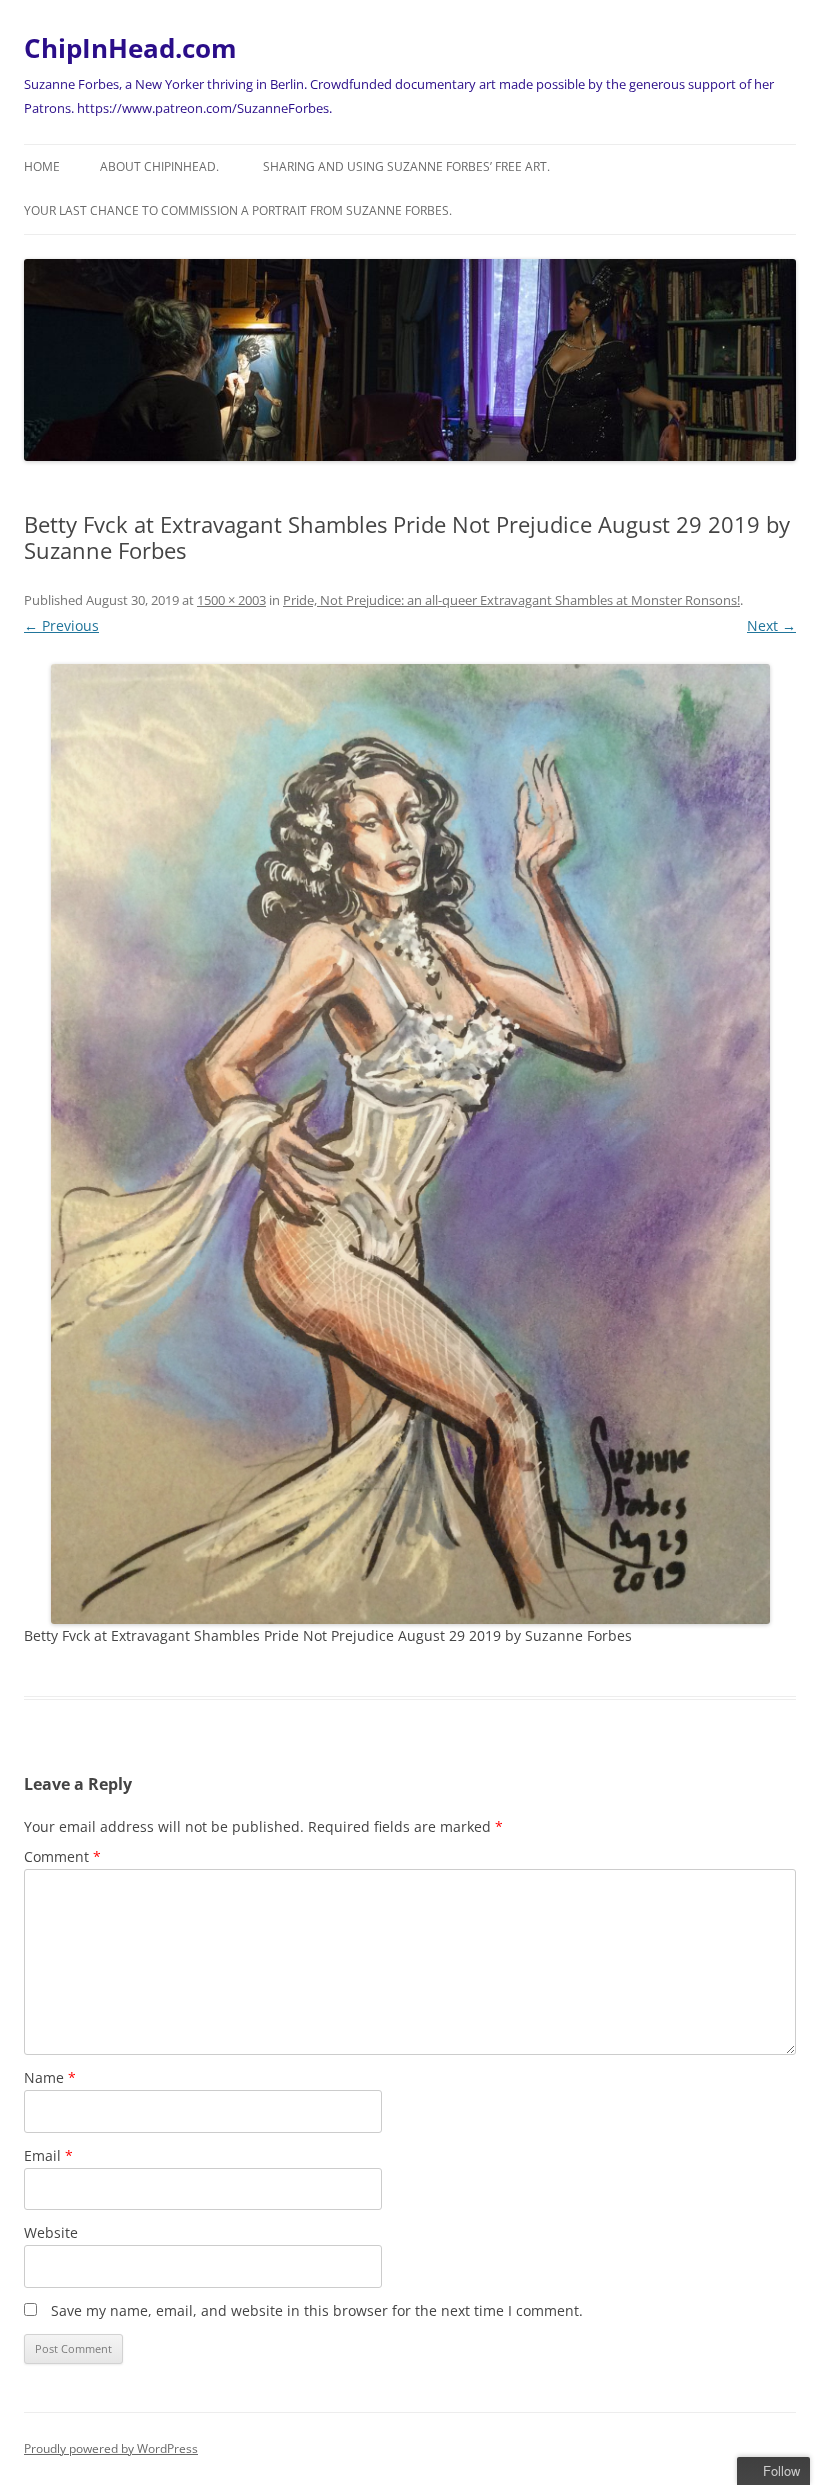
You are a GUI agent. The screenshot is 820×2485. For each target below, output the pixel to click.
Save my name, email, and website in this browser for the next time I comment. (317, 2310)
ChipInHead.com (130, 48)
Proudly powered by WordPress (111, 2448)
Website (51, 2232)
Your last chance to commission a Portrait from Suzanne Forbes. (238, 210)
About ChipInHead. (159, 166)
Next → (771, 625)
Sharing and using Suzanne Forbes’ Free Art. (406, 166)
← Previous (61, 625)
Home (42, 166)
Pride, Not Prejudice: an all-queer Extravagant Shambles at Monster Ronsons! (511, 600)
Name (50, 2077)
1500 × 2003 (231, 600)
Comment (62, 1856)
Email (48, 2155)
